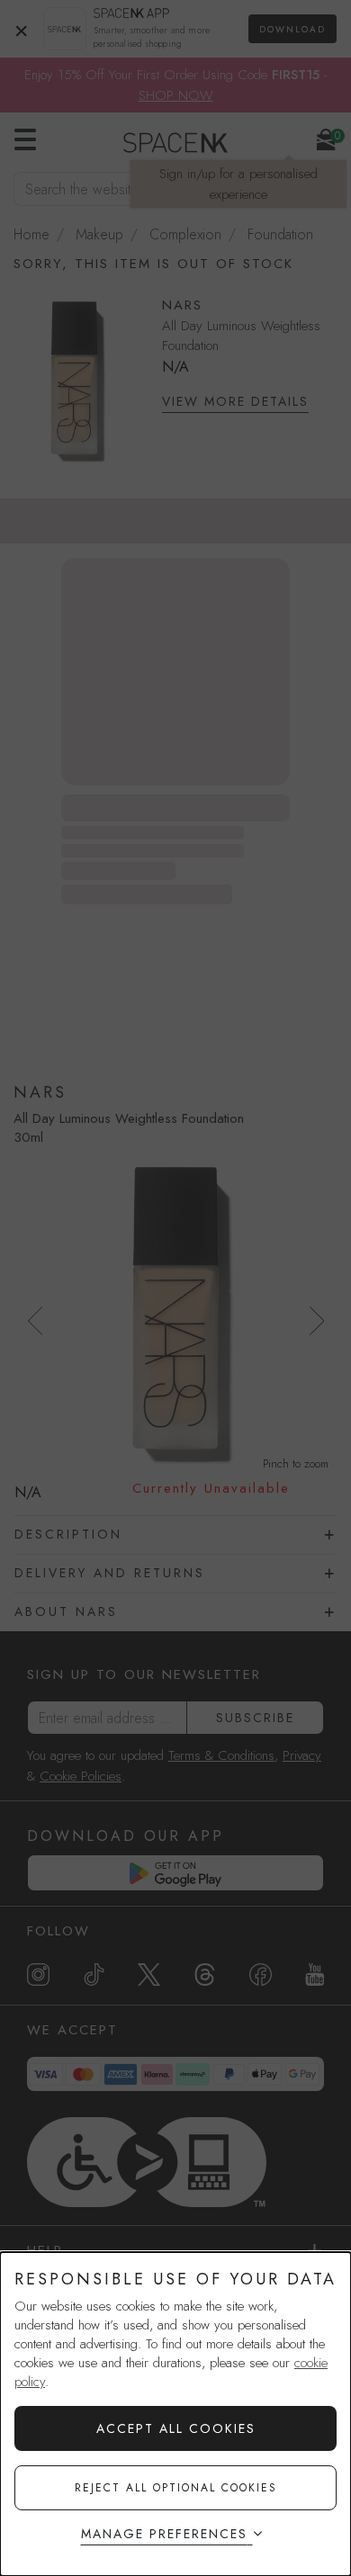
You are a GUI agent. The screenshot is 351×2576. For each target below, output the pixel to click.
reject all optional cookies (176, 2488)
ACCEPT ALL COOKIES (176, 2428)
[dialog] (175, 2414)
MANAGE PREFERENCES (164, 2534)
